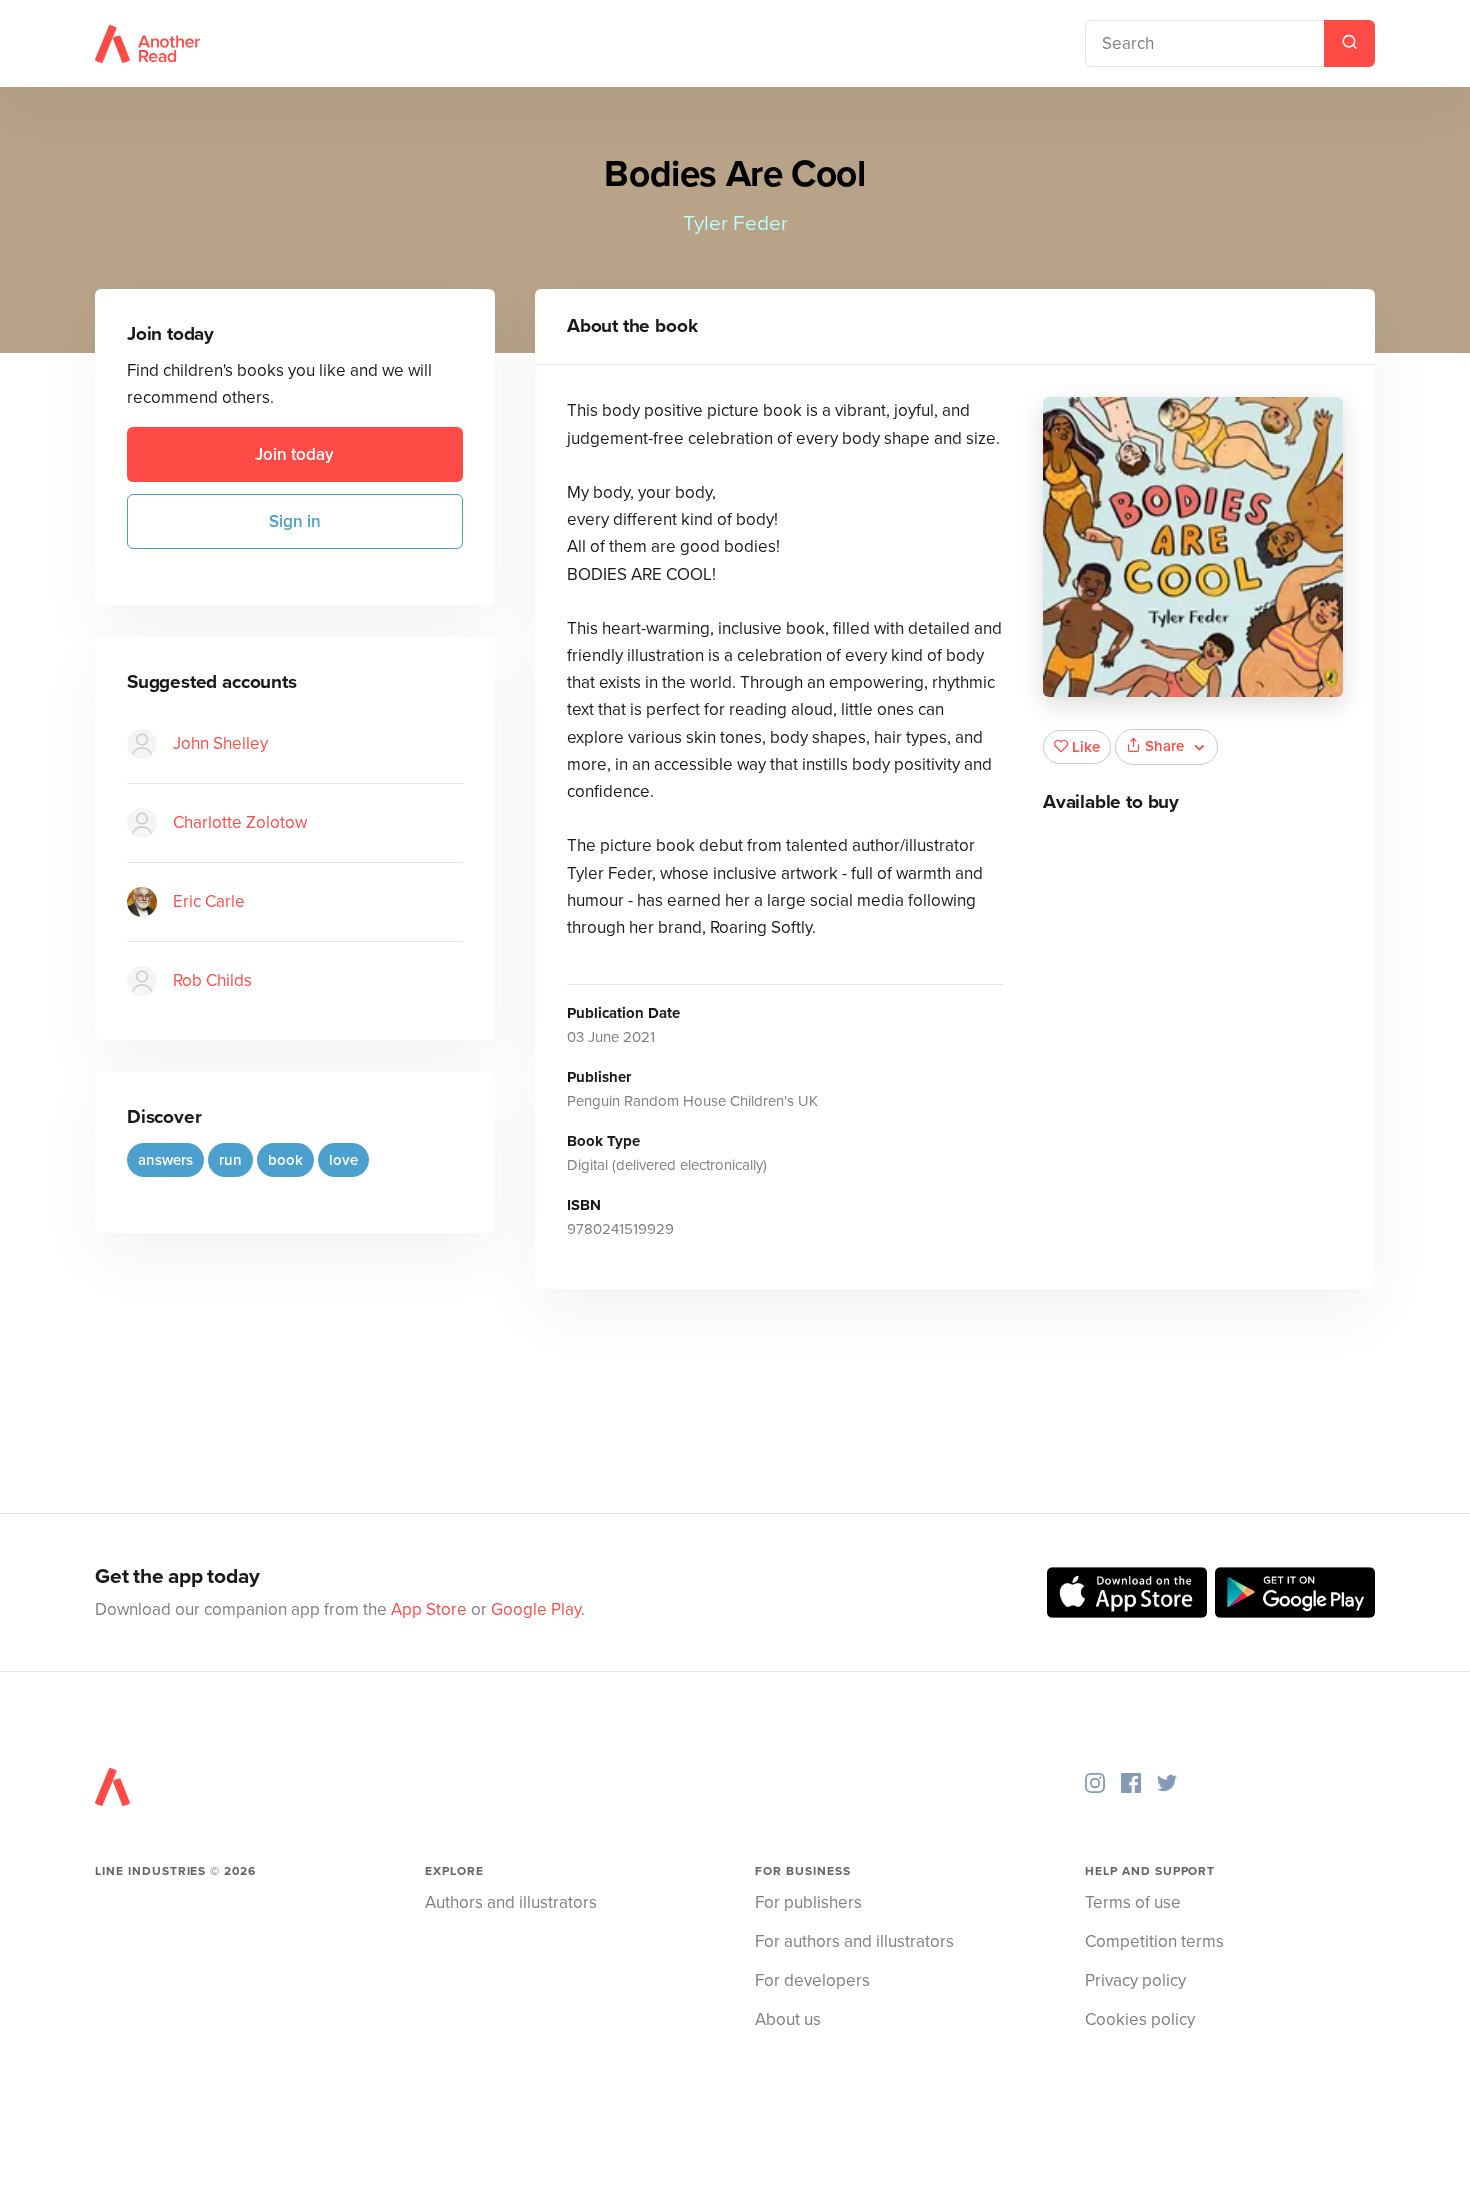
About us (788, 2019)
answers (165, 1160)
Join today (294, 454)
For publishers (808, 1902)
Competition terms (1154, 1941)
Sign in (295, 521)
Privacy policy (1135, 1980)
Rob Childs (212, 980)
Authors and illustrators (511, 1902)
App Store (429, 1609)
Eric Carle (209, 901)
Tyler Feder (735, 223)
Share (1164, 746)
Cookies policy (1140, 2019)
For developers (812, 1980)
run (230, 1160)
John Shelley (220, 743)
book (285, 1160)
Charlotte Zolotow (240, 822)
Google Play (536, 1609)
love (343, 1160)
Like (1086, 747)
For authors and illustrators (854, 1941)
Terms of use (1133, 1902)
